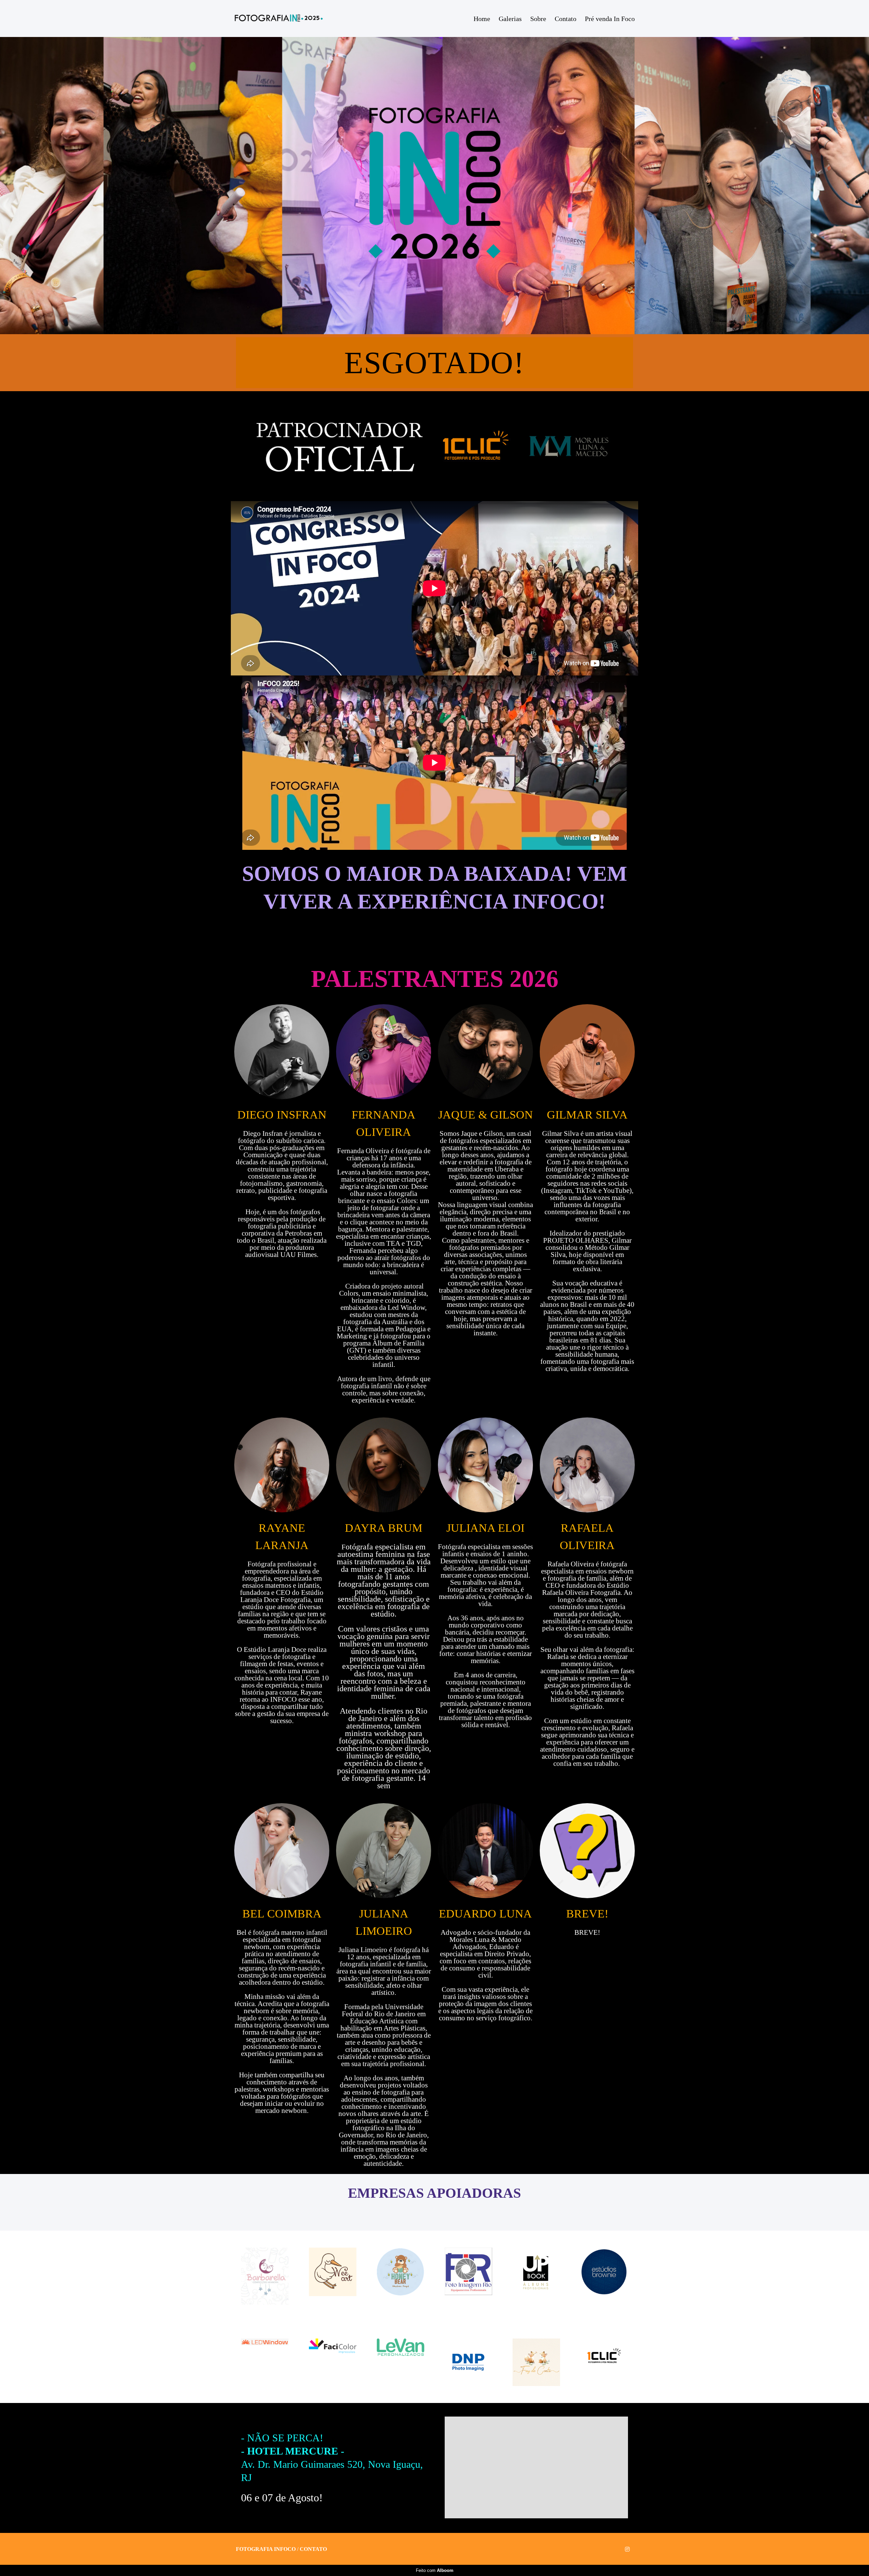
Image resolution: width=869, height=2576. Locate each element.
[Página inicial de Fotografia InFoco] (279, 18)
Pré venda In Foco (610, 19)
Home (482, 19)
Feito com (435, 2570)
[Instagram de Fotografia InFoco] (627, 2549)
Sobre (538, 19)
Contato (566, 19)
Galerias (510, 19)
